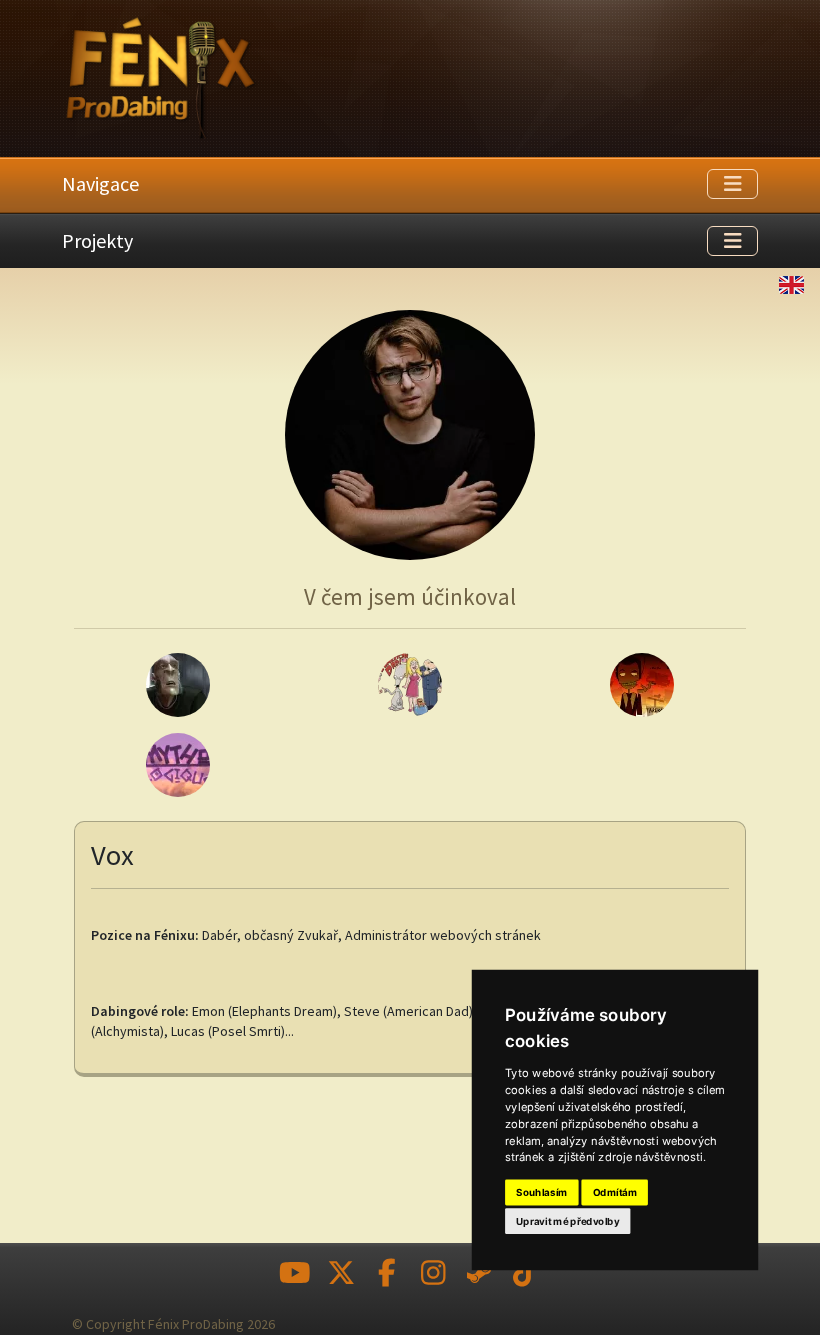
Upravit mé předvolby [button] (567, 1221)
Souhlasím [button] (541, 1193)
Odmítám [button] (615, 1193)
